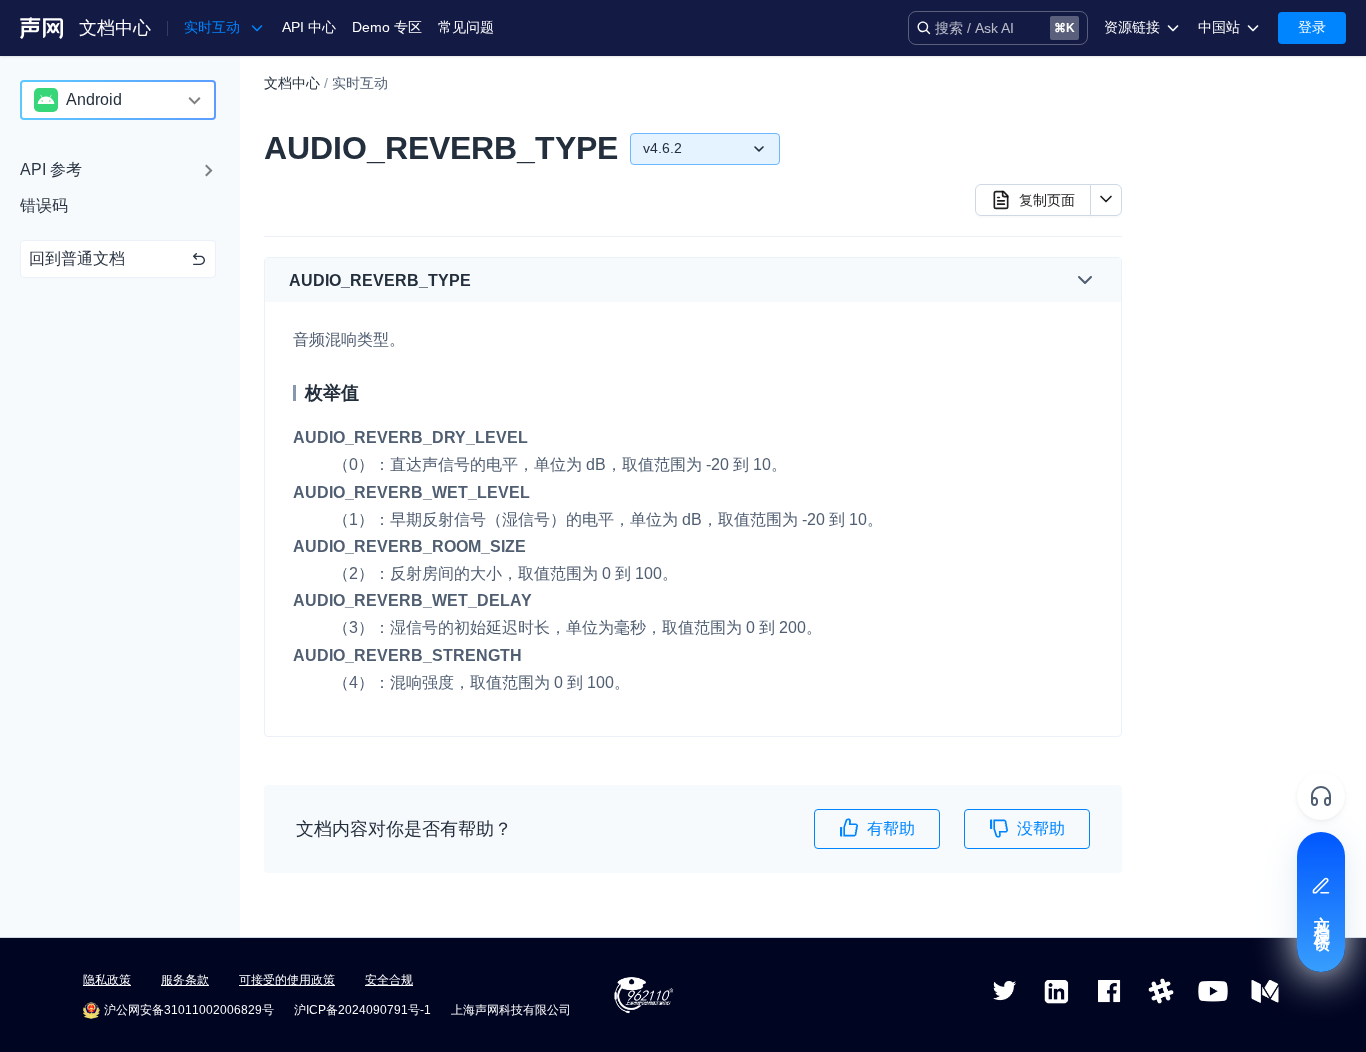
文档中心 (115, 28)
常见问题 (466, 27)
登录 (1312, 27)
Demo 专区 (387, 27)
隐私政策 (107, 980)
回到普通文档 (77, 258)
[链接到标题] (479, 280)
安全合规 (389, 980)
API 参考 (51, 169)
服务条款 (185, 980)
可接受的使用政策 (287, 980)
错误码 (44, 205)
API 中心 (309, 27)
